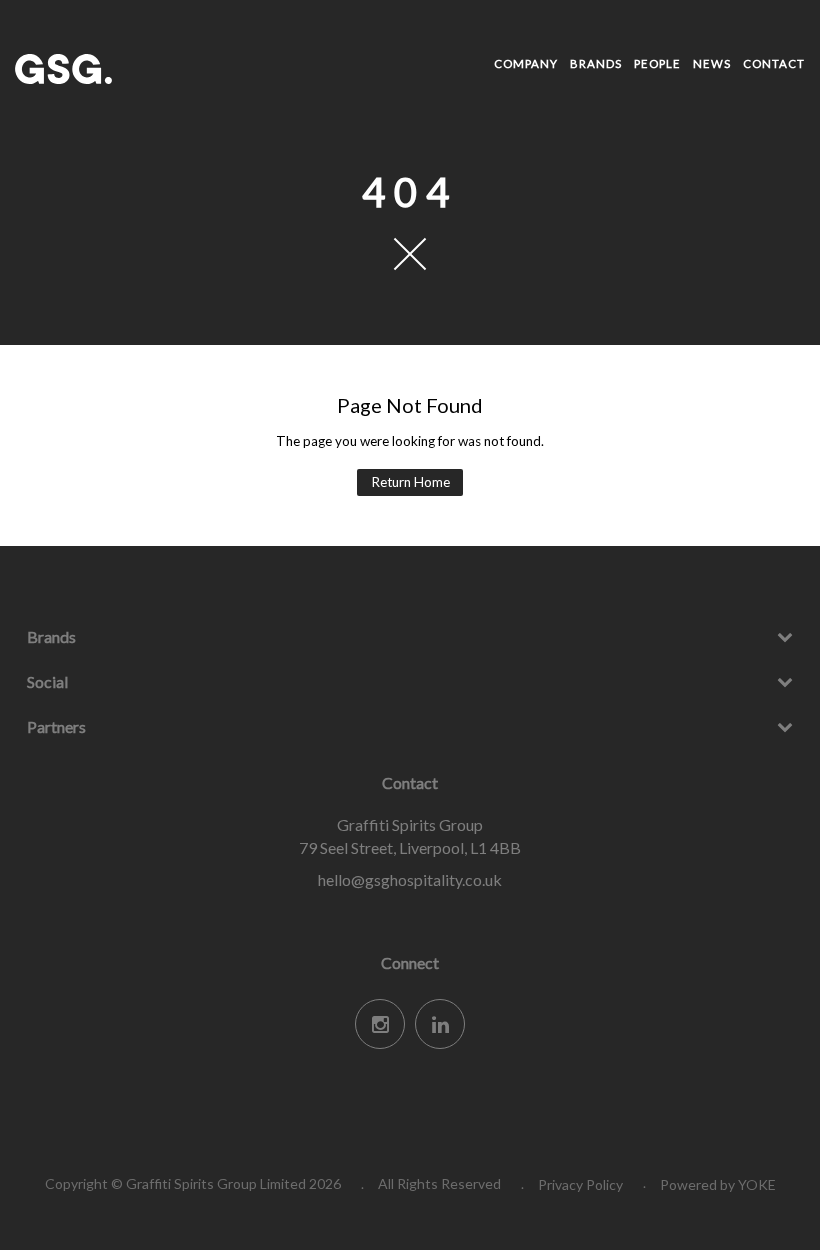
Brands (596, 63)
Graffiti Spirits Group (140, 69)
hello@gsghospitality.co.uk (410, 879)
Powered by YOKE (718, 1184)
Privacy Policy (580, 1184)
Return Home (410, 482)
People (657, 63)
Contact (774, 63)
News (712, 63)
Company (526, 63)
